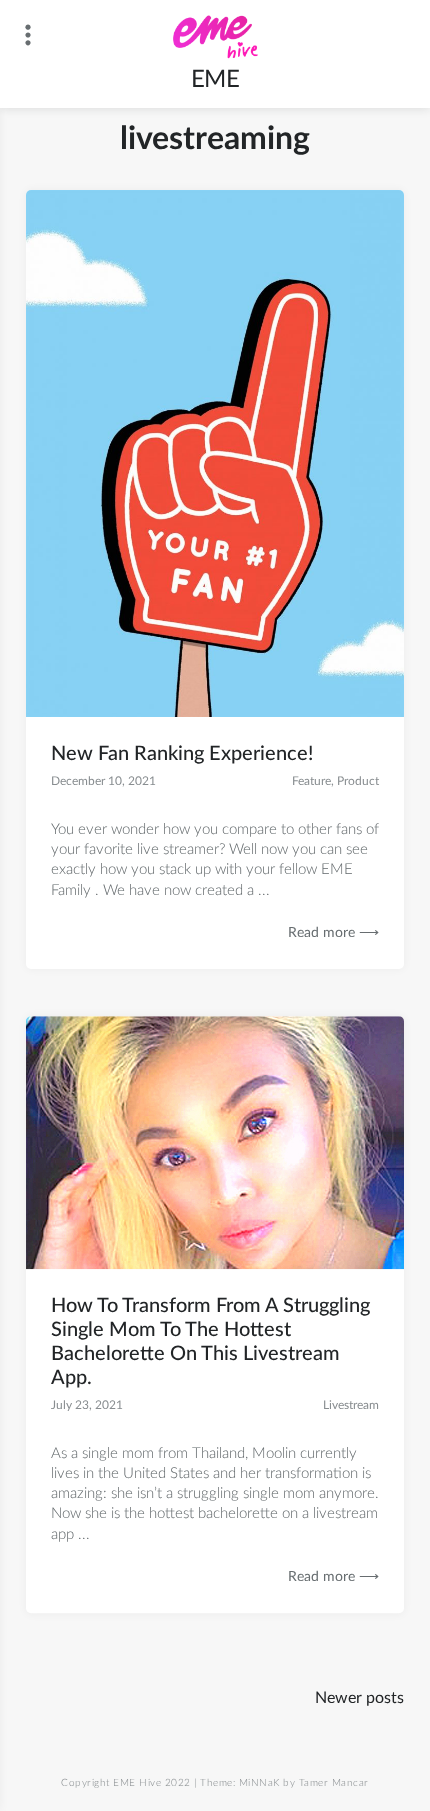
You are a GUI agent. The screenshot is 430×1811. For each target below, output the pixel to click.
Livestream (351, 1405)
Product (358, 781)
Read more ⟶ (333, 933)
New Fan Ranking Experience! (182, 754)
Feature (311, 781)
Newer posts (359, 1698)
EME (215, 80)
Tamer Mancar (334, 1783)
